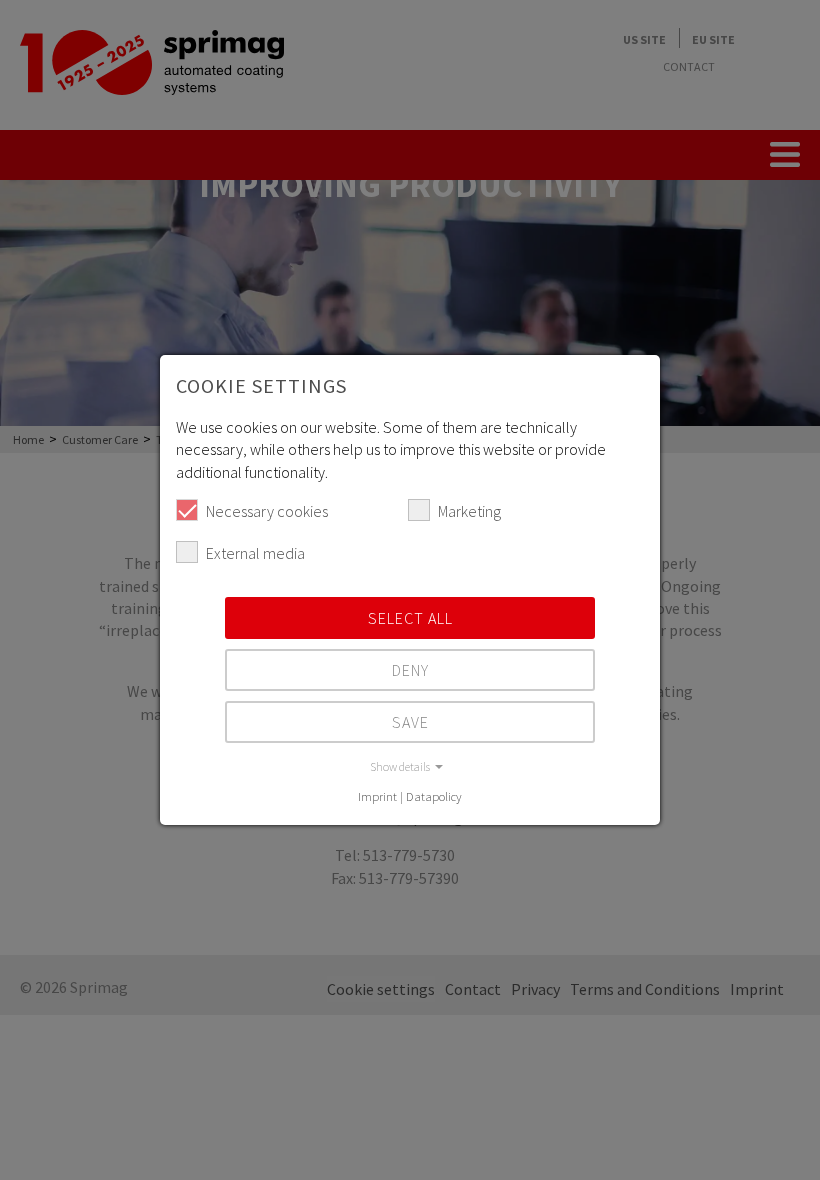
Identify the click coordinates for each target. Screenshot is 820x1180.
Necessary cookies (267, 511)
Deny (410, 670)
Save (410, 722)
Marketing (469, 511)
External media (255, 553)
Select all (410, 618)
